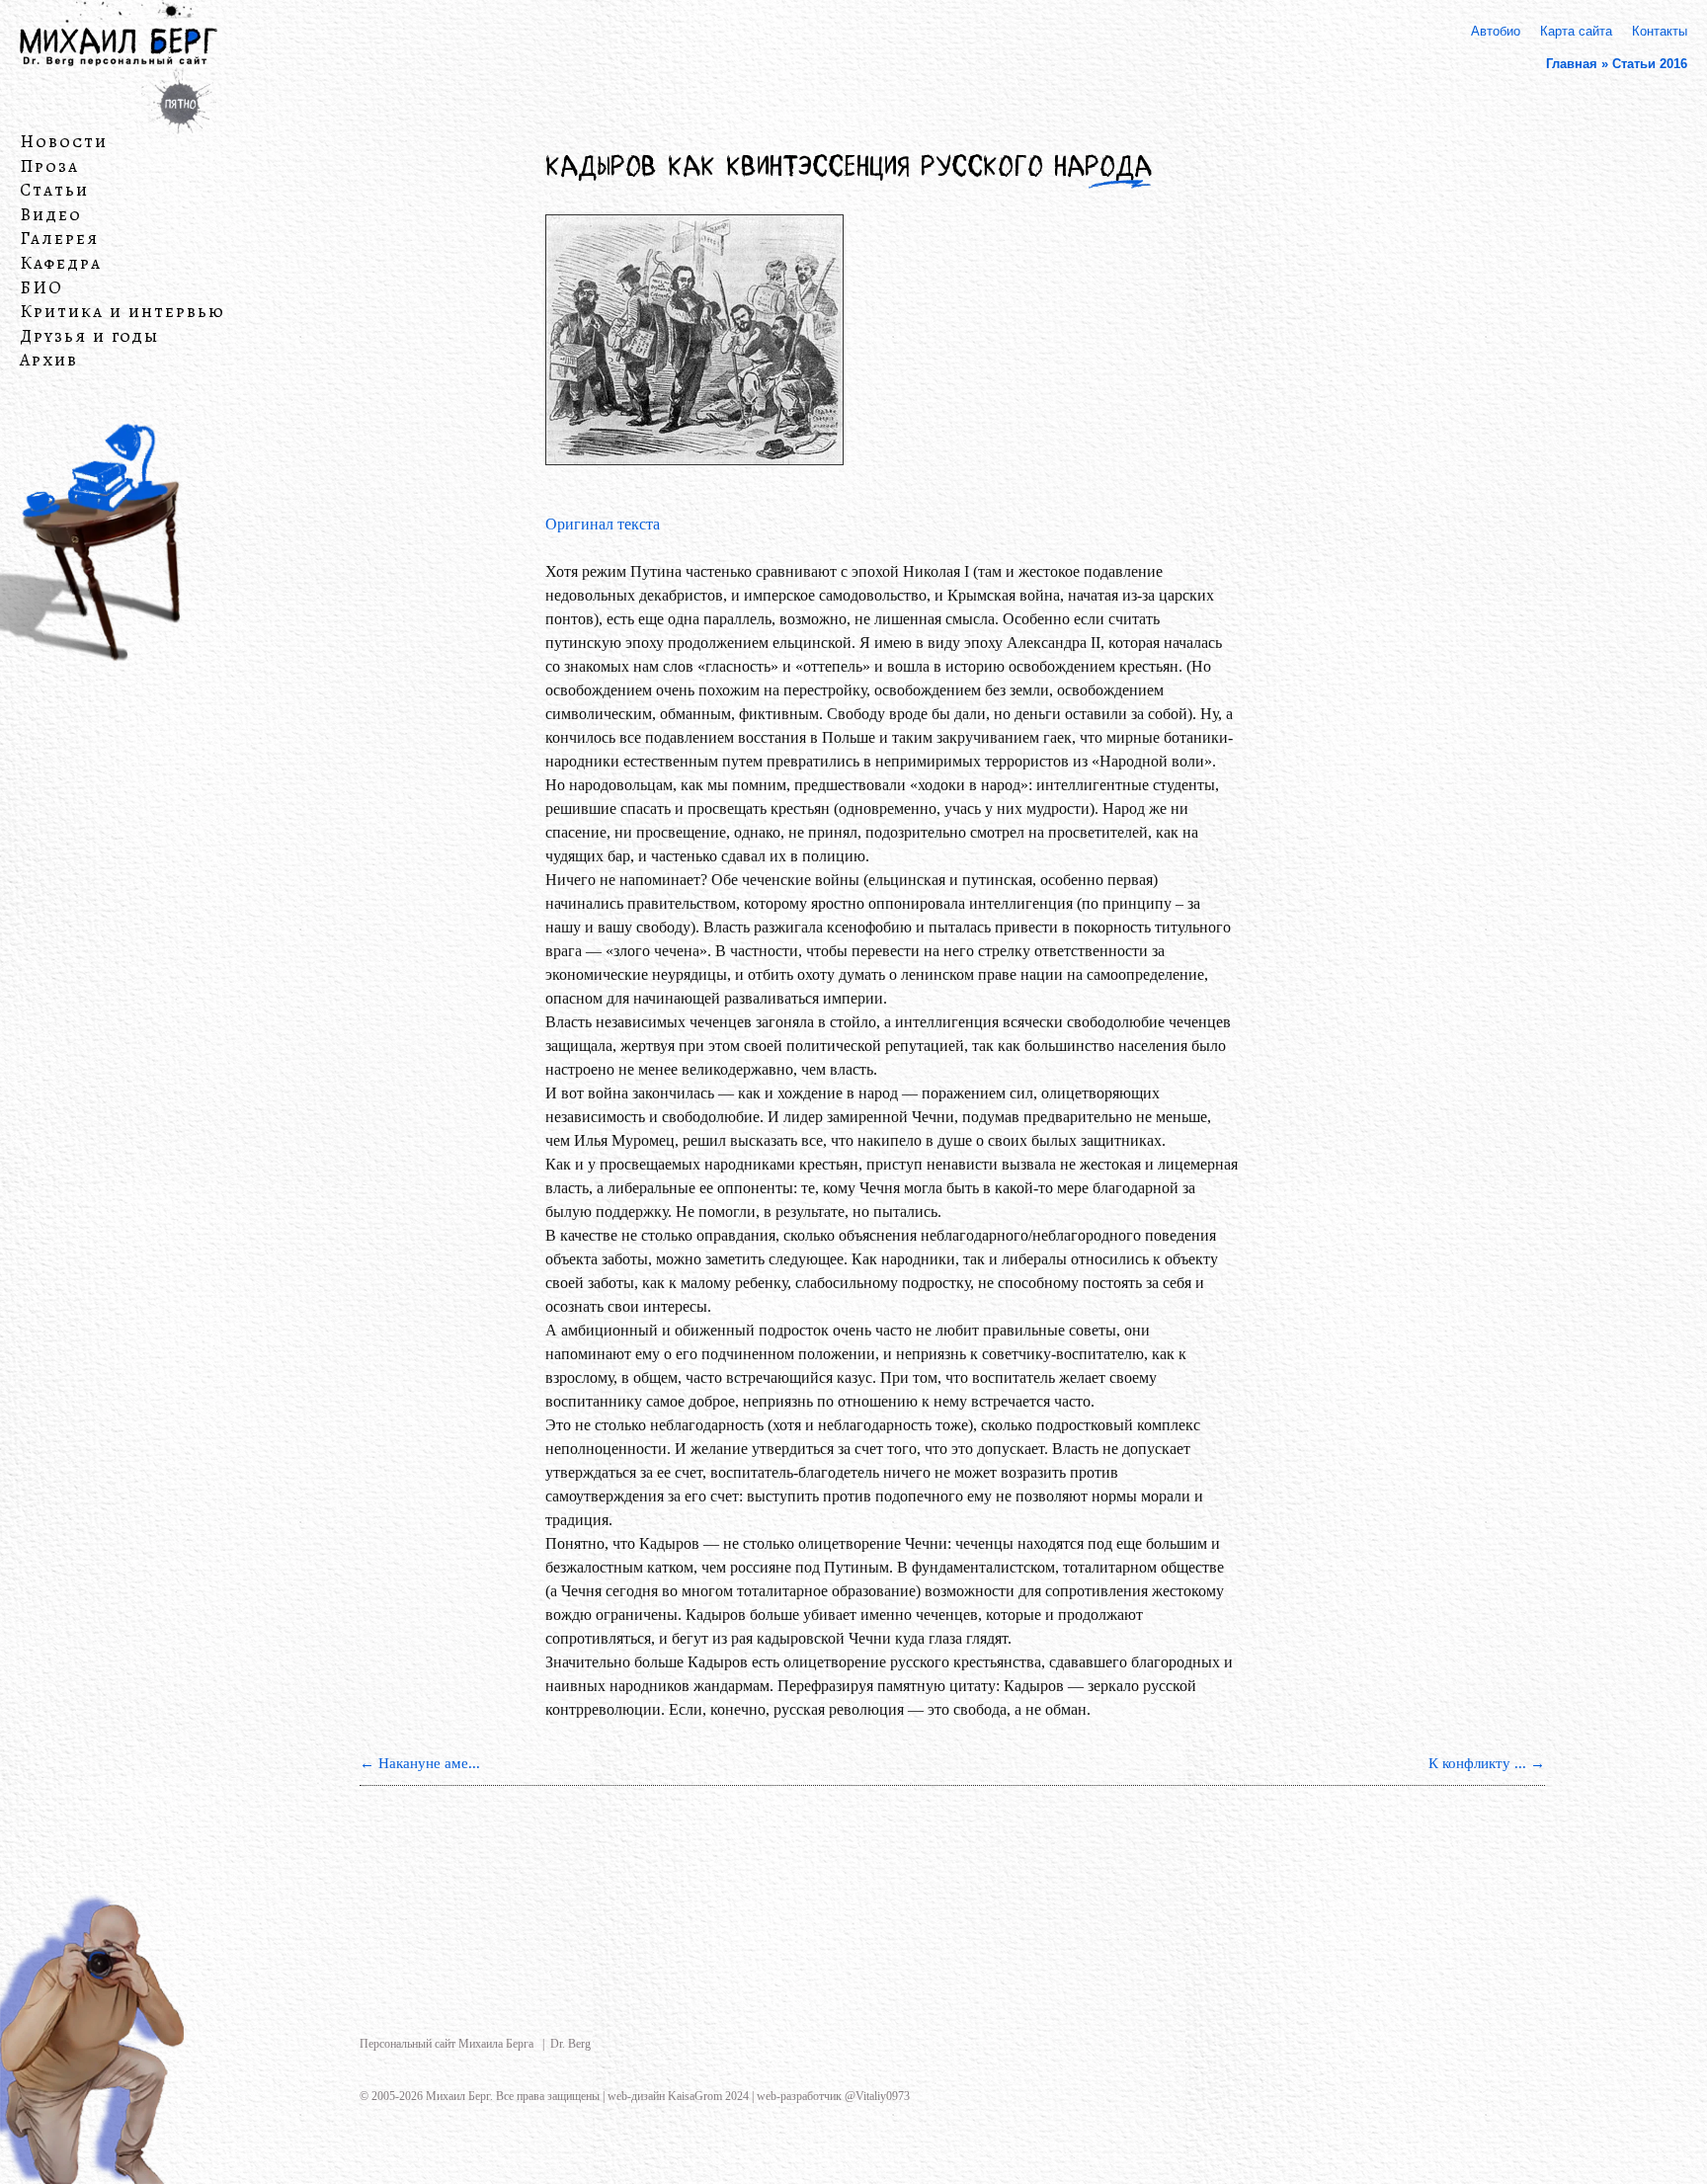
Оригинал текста (605, 524)
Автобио (1496, 31)
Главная (1572, 64)
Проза (49, 166)
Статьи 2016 (1650, 64)
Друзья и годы (89, 337)
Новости (64, 142)
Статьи (54, 191)
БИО (41, 287)
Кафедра (61, 264)
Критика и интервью (122, 312)
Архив (49, 361)
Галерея (59, 239)
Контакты (1660, 31)
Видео (51, 215)
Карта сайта (1576, 31)
